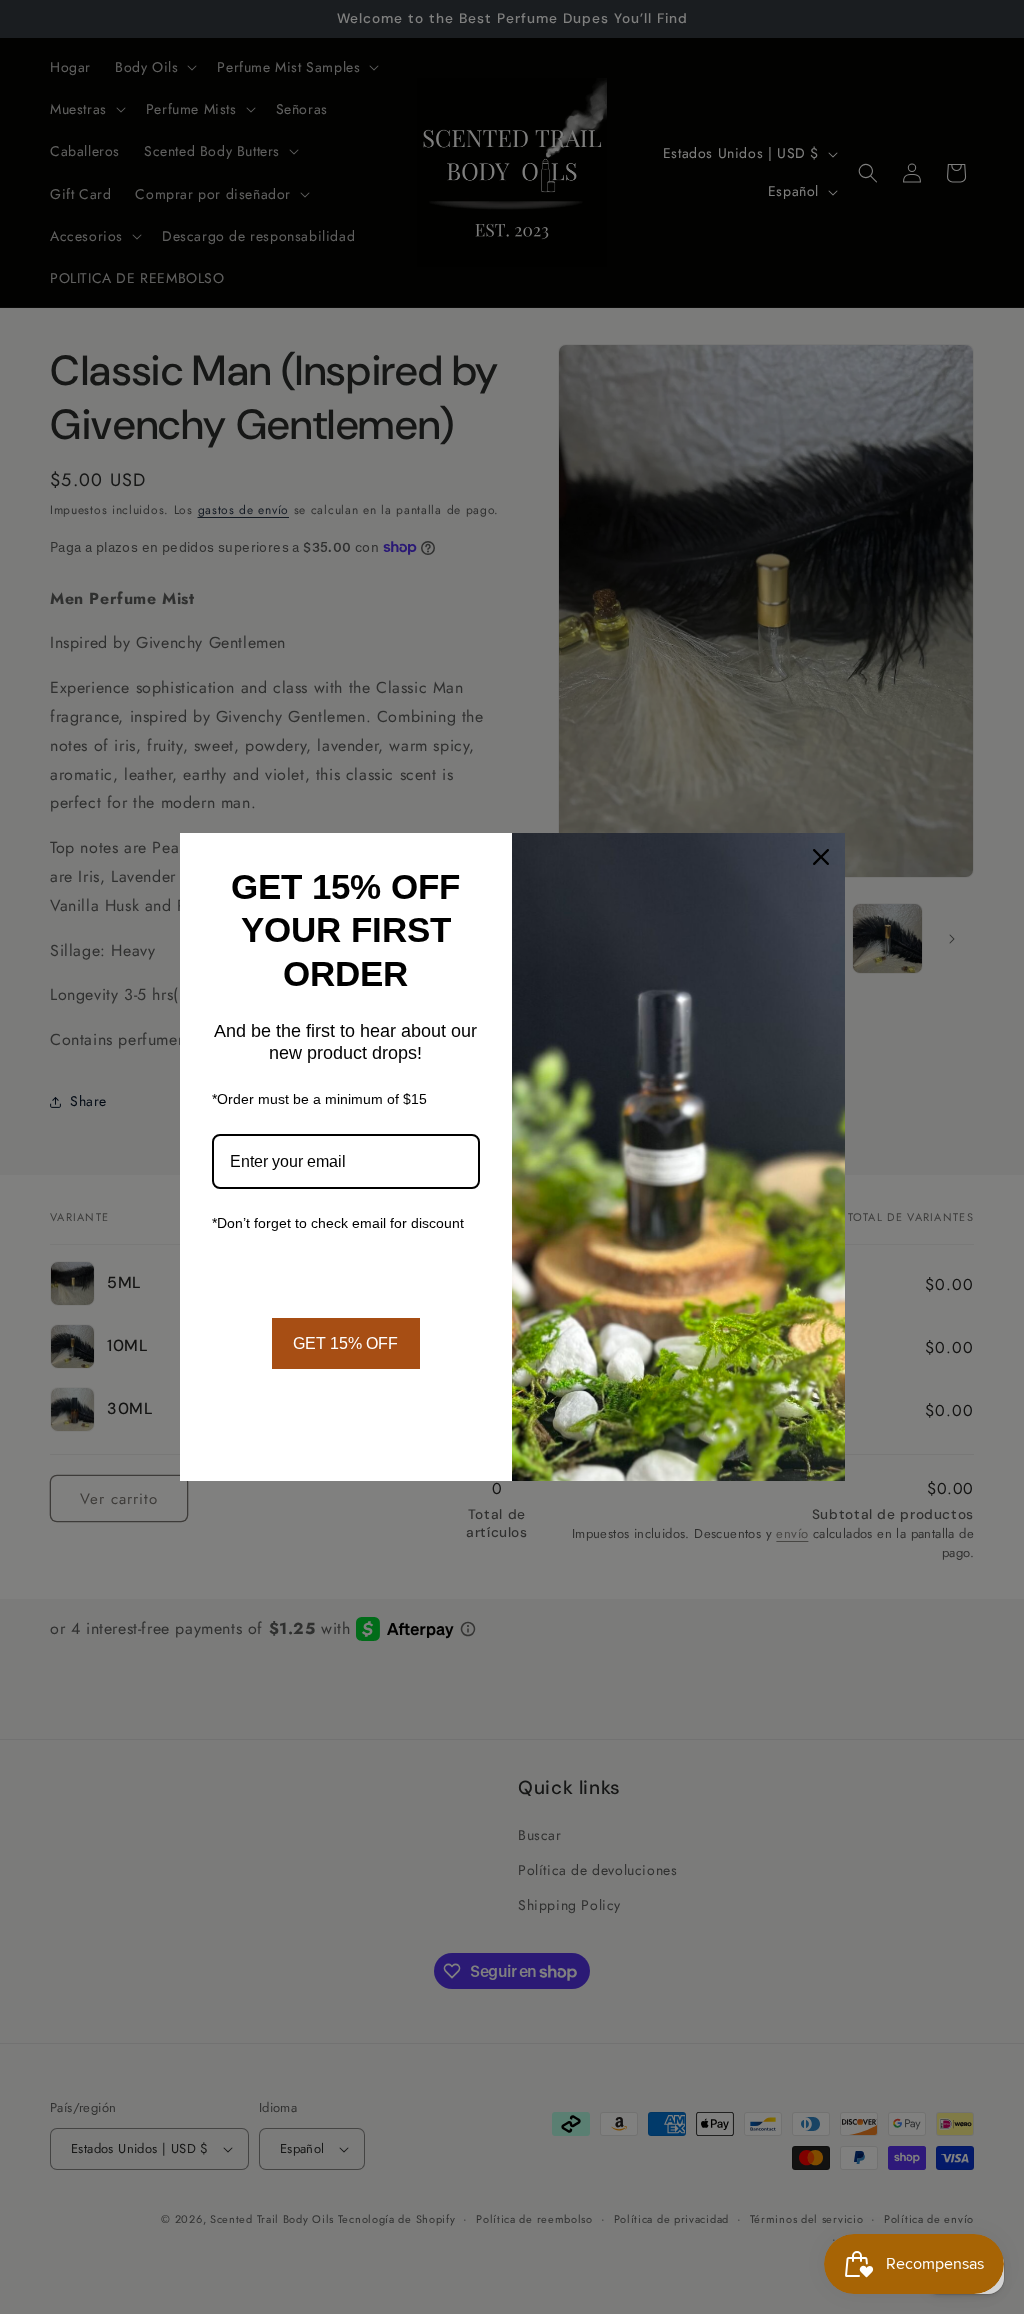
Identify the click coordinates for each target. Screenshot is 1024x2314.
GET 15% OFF (345, 1343)
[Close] (821, 857)
